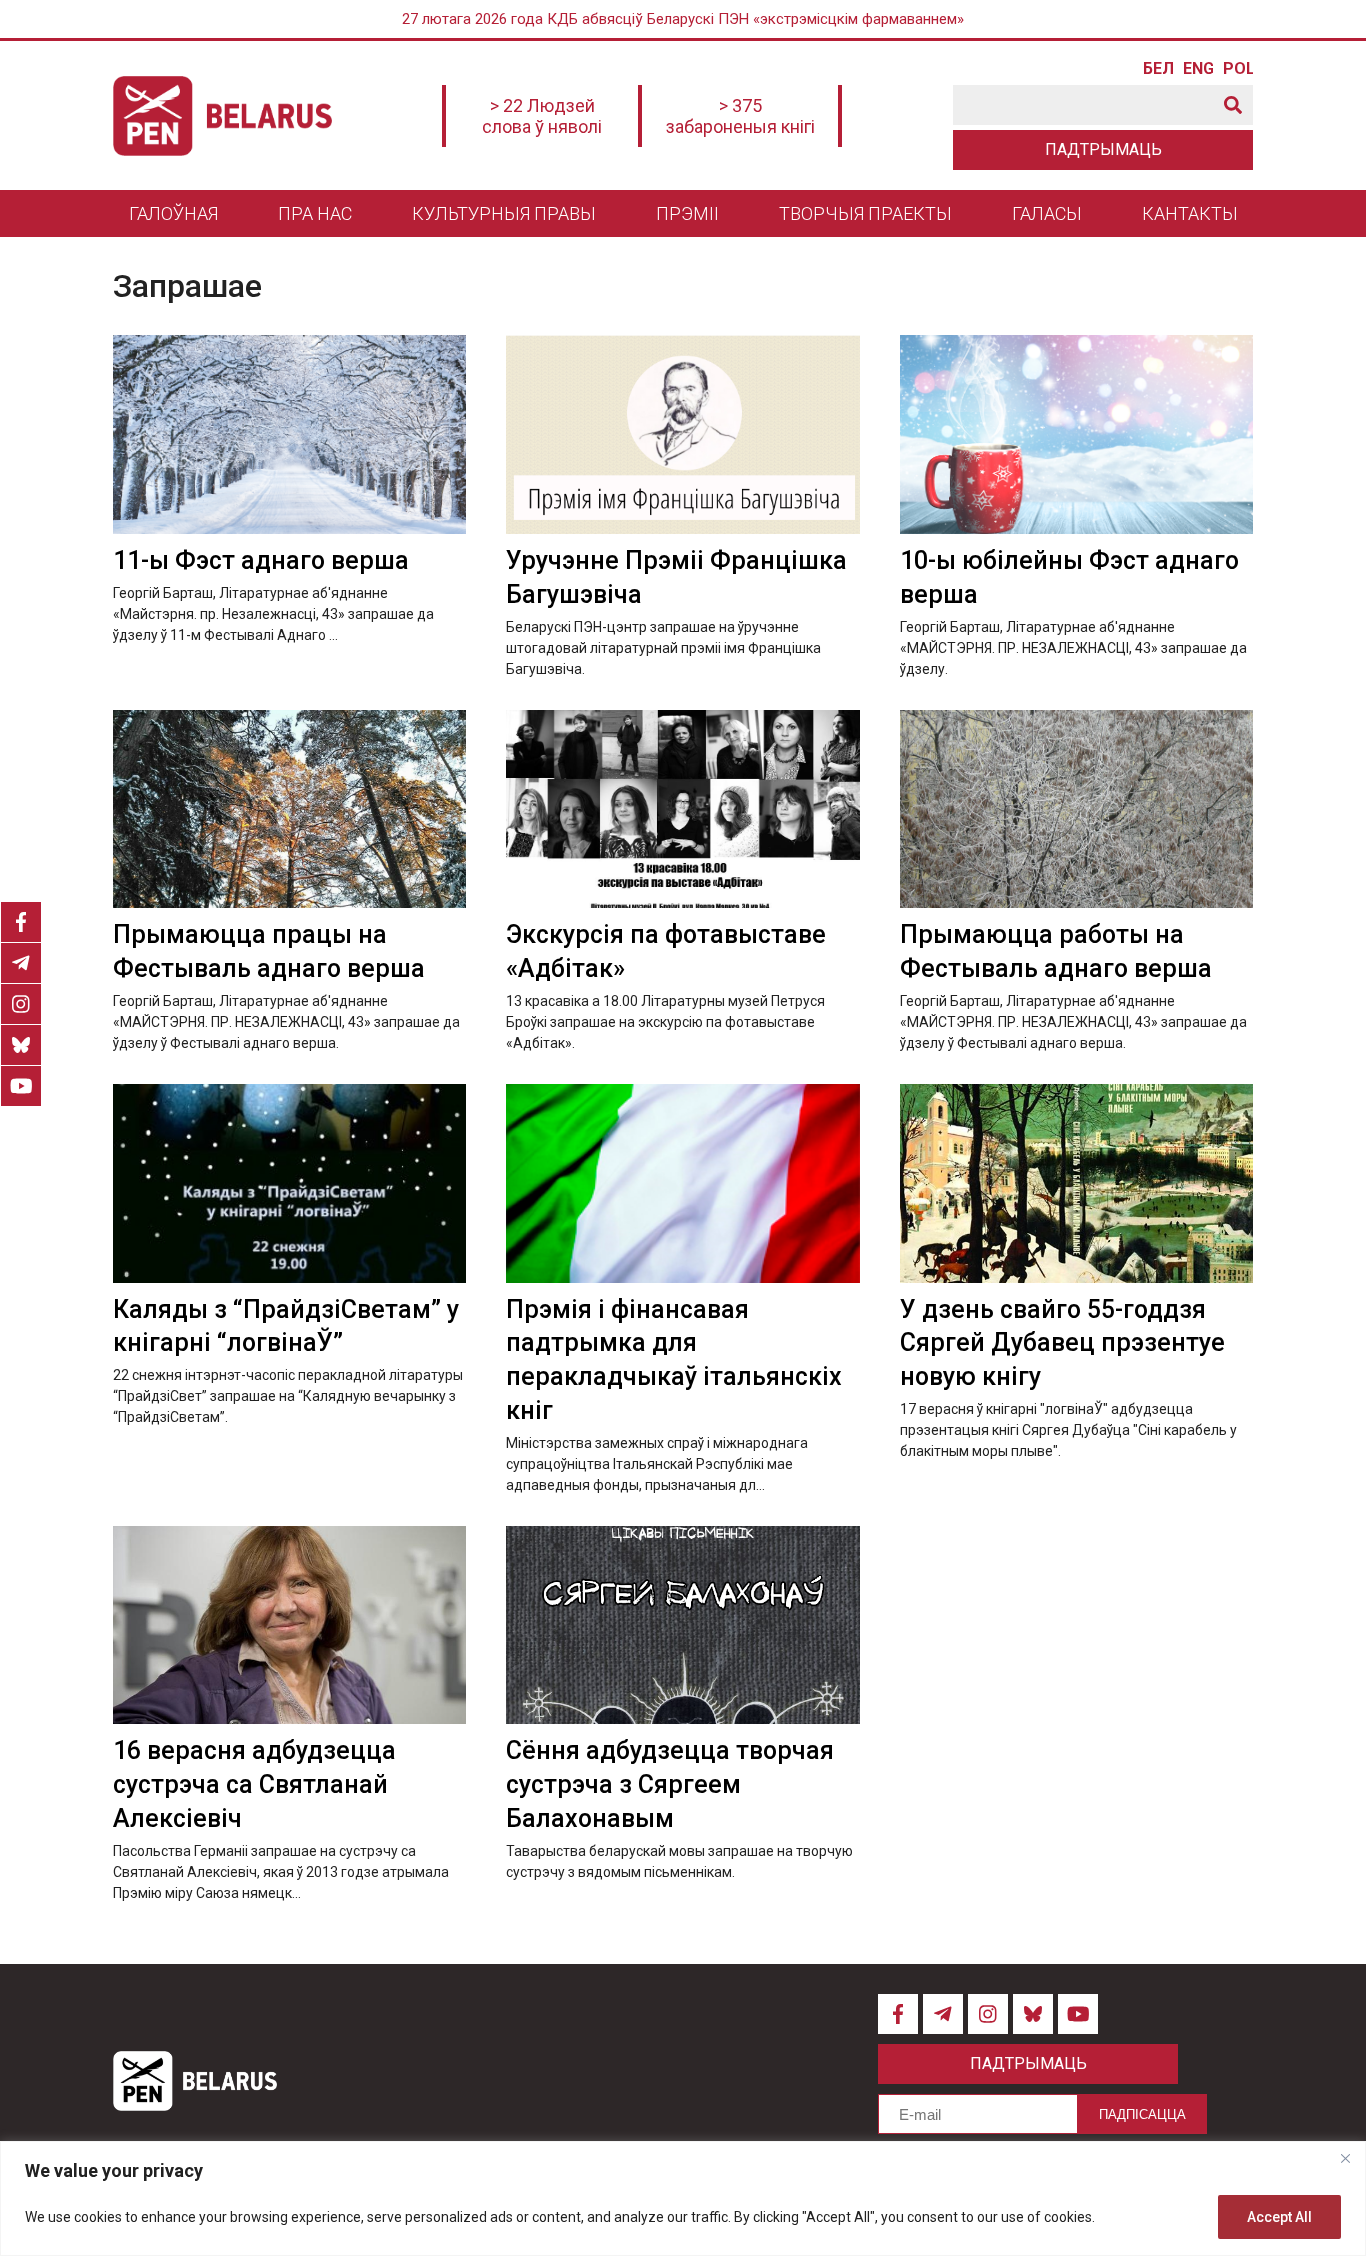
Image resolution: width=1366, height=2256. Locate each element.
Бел (1158, 69)
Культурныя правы (504, 213)
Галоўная (173, 213)
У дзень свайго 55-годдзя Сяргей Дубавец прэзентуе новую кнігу (1062, 1343)
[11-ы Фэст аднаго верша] (289, 434)
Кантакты (1190, 213)
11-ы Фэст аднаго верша (261, 560)
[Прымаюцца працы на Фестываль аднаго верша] (289, 809)
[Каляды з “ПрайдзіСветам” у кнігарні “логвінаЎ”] (289, 1183)
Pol (1238, 69)
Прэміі (687, 213)
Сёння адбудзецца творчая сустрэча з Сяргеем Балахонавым (670, 1784)
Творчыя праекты (865, 213)
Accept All (1279, 2217)
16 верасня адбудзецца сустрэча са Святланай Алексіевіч (254, 1784)
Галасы (1047, 213)
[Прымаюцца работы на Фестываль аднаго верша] (1076, 809)
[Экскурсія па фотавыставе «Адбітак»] (682, 809)
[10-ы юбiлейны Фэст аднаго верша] (1076, 434)
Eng (1198, 69)
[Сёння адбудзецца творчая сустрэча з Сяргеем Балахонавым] (682, 1625)
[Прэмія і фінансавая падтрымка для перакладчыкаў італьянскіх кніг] (682, 1183)
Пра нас (315, 213)
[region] (683, 2198)
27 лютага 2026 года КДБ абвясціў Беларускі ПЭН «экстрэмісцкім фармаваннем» (683, 19)
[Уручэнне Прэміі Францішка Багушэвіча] (682, 434)
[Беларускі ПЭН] (222, 116)
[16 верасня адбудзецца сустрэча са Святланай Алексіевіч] (289, 1625)
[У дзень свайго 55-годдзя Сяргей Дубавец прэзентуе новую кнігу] (1076, 1183)
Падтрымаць (1103, 149)
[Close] (1345, 2158)
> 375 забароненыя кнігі (740, 116)
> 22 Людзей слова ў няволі (542, 116)
